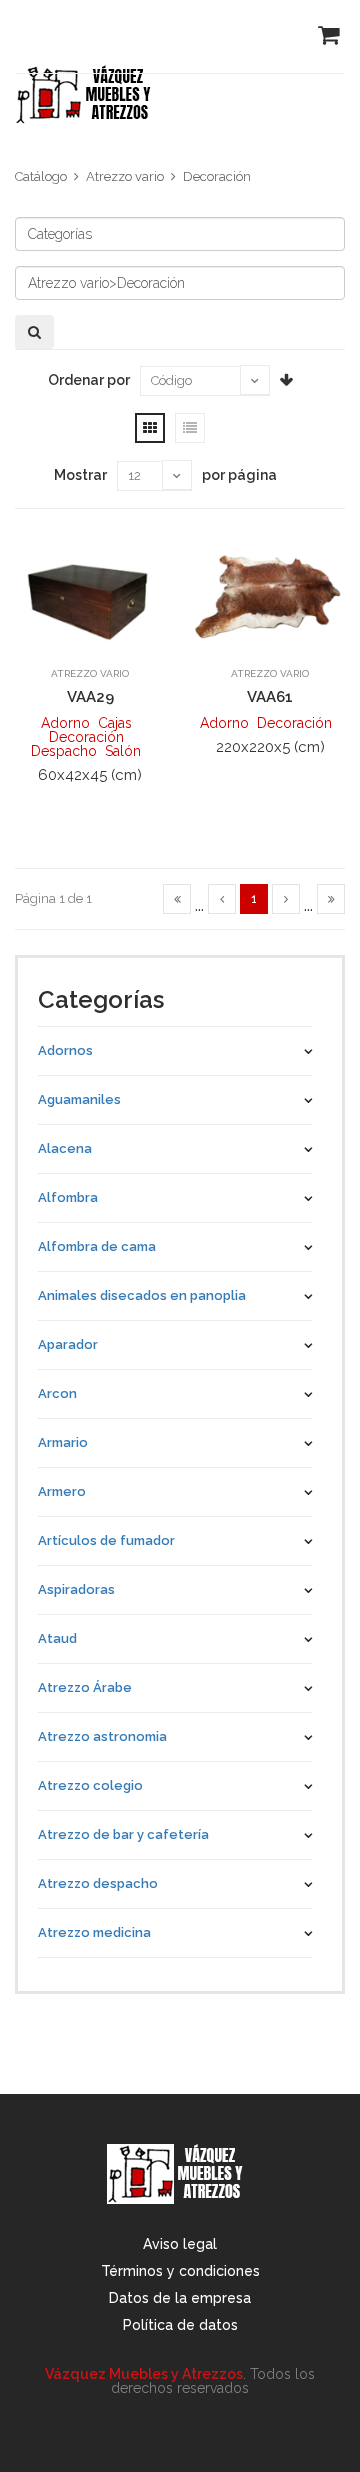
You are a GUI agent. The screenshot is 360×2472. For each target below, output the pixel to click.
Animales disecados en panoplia (142, 1295)
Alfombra (68, 1197)
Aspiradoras (76, 1589)
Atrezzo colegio (90, 1785)
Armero (62, 1491)
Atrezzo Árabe (85, 1687)
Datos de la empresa (180, 2298)
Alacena (65, 1148)
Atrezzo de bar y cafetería (123, 1834)
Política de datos (180, 2325)
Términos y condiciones (180, 2271)
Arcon (57, 1393)
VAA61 (270, 697)
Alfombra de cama (97, 1246)
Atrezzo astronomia (102, 1736)
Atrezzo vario (125, 176)
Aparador (68, 1344)
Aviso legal (180, 2244)
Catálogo (41, 176)
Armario (63, 1442)
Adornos (65, 1050)
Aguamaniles (79, 1099)
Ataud (57, 1638)
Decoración (217, 176)
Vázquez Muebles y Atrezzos (144, 2374)
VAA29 (90, 697)
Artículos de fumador (106, 1540)
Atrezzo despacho (98, 1883)
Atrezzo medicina (94, 1932)
